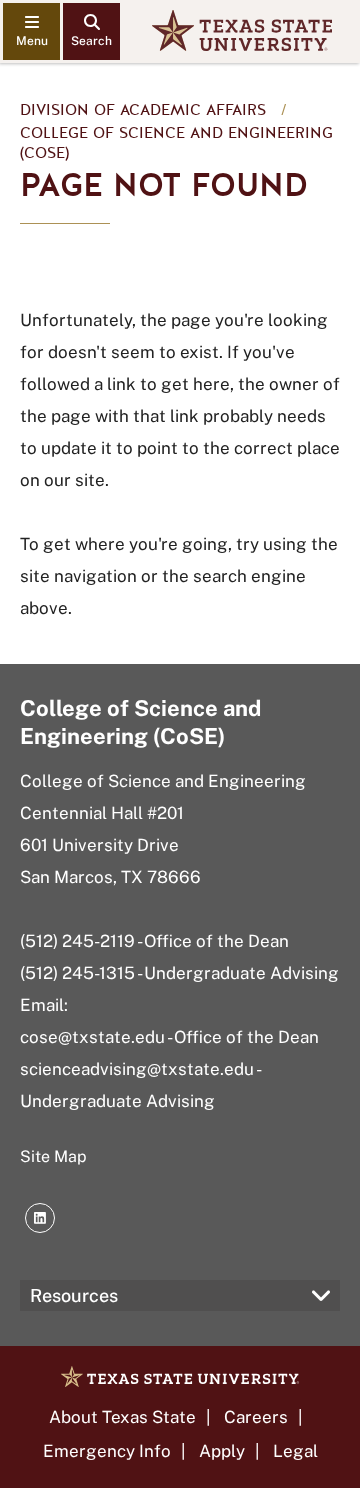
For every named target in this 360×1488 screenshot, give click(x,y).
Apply (222, 1451)
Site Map (53, 1156)
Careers (256, 1417)
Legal (295, 1451)
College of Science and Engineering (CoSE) (176, 143)
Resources (74, 1295)
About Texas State (122, 1417)
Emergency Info (107, 1451)
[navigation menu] (31, 31)
